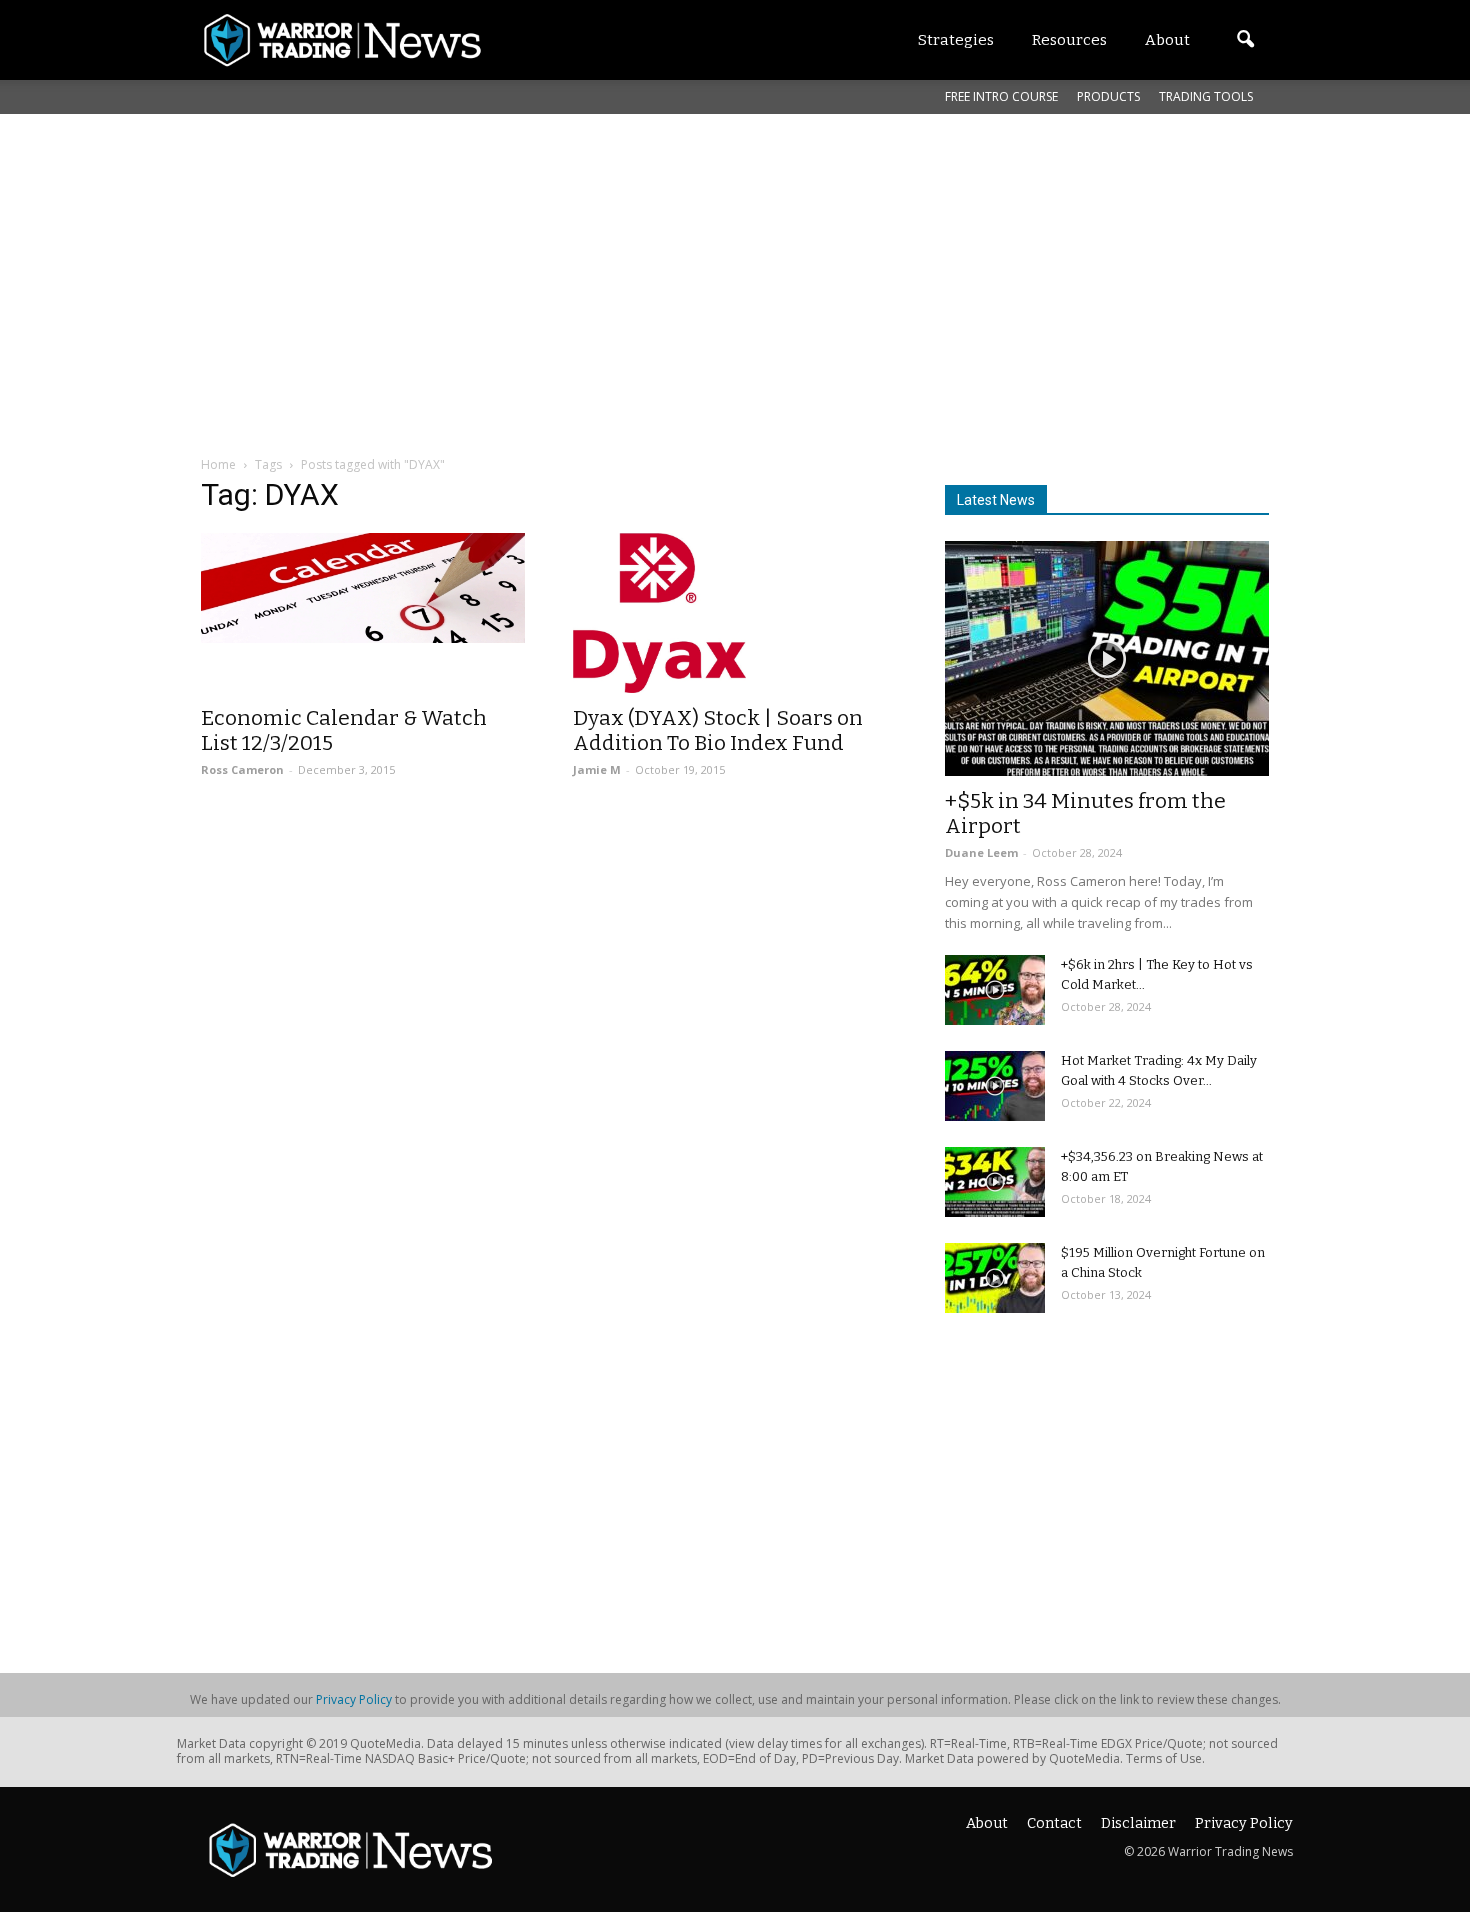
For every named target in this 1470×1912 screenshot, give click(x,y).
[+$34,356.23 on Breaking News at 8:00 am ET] (995, 1182)
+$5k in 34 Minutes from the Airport (1085, 813)
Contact (1054, 1823)
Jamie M (597, 769)
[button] (1245, 40)
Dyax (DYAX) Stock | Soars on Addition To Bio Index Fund (718, 730)
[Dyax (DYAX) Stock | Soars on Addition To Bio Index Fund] (735, 613)
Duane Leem (981, 852)
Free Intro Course (1001, 96)
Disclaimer (1138, 1823)
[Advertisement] (735, 264)
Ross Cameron (242, 769)
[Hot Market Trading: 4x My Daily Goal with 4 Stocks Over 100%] (995, 1086)
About (987, 1823)
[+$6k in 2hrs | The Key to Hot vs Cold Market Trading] (995, 990)
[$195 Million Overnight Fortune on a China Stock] (995, 1278)
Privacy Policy (354, 1699)
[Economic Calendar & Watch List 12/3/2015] (363, 588)
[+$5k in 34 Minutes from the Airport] (1107, 658)
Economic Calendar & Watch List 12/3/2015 (344, 730)
